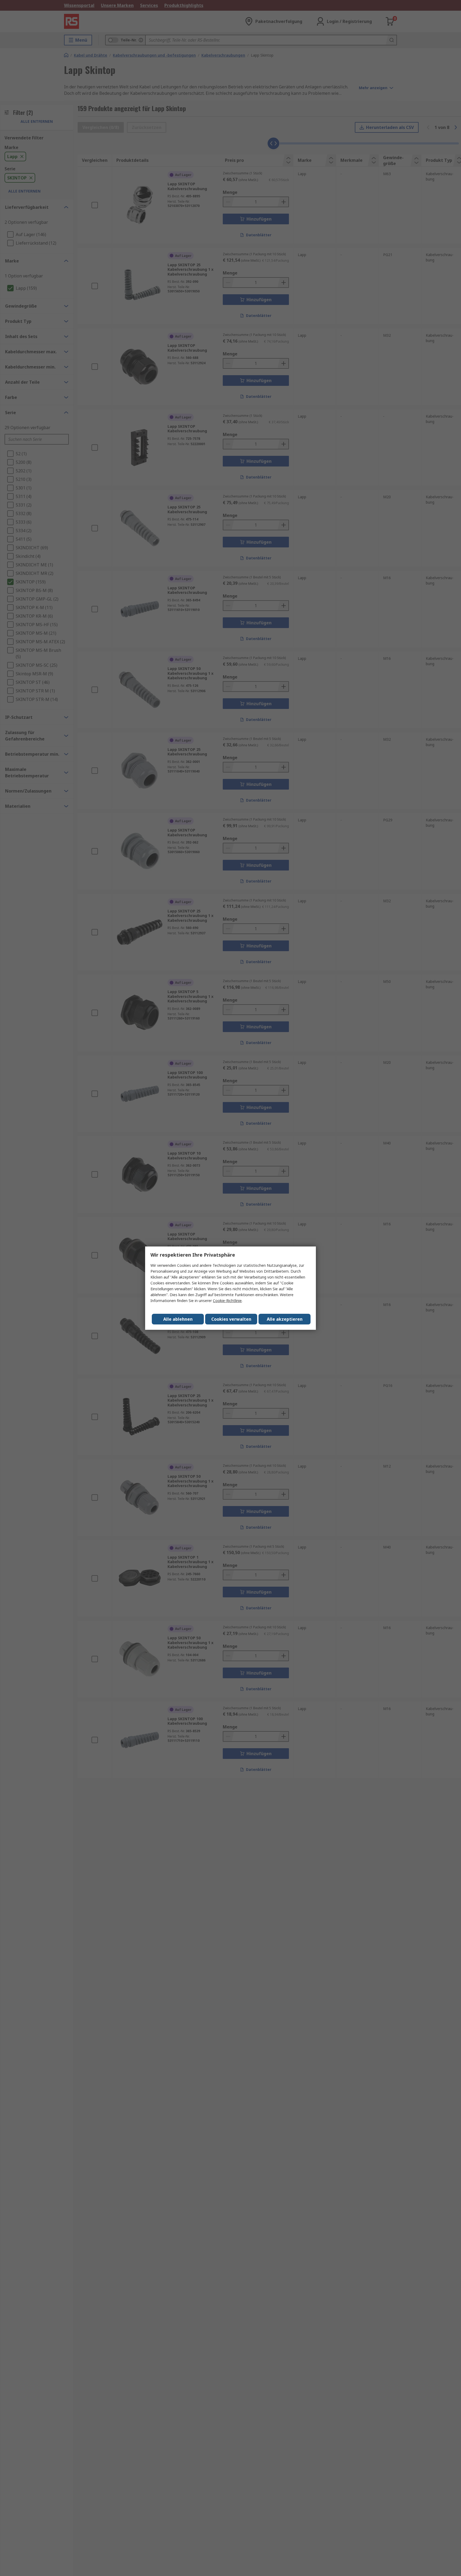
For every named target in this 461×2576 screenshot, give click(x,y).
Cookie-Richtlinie (227, 1301)
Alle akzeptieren (285, 1319)
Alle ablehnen (178, 1319)
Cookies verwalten (231, 1319)
